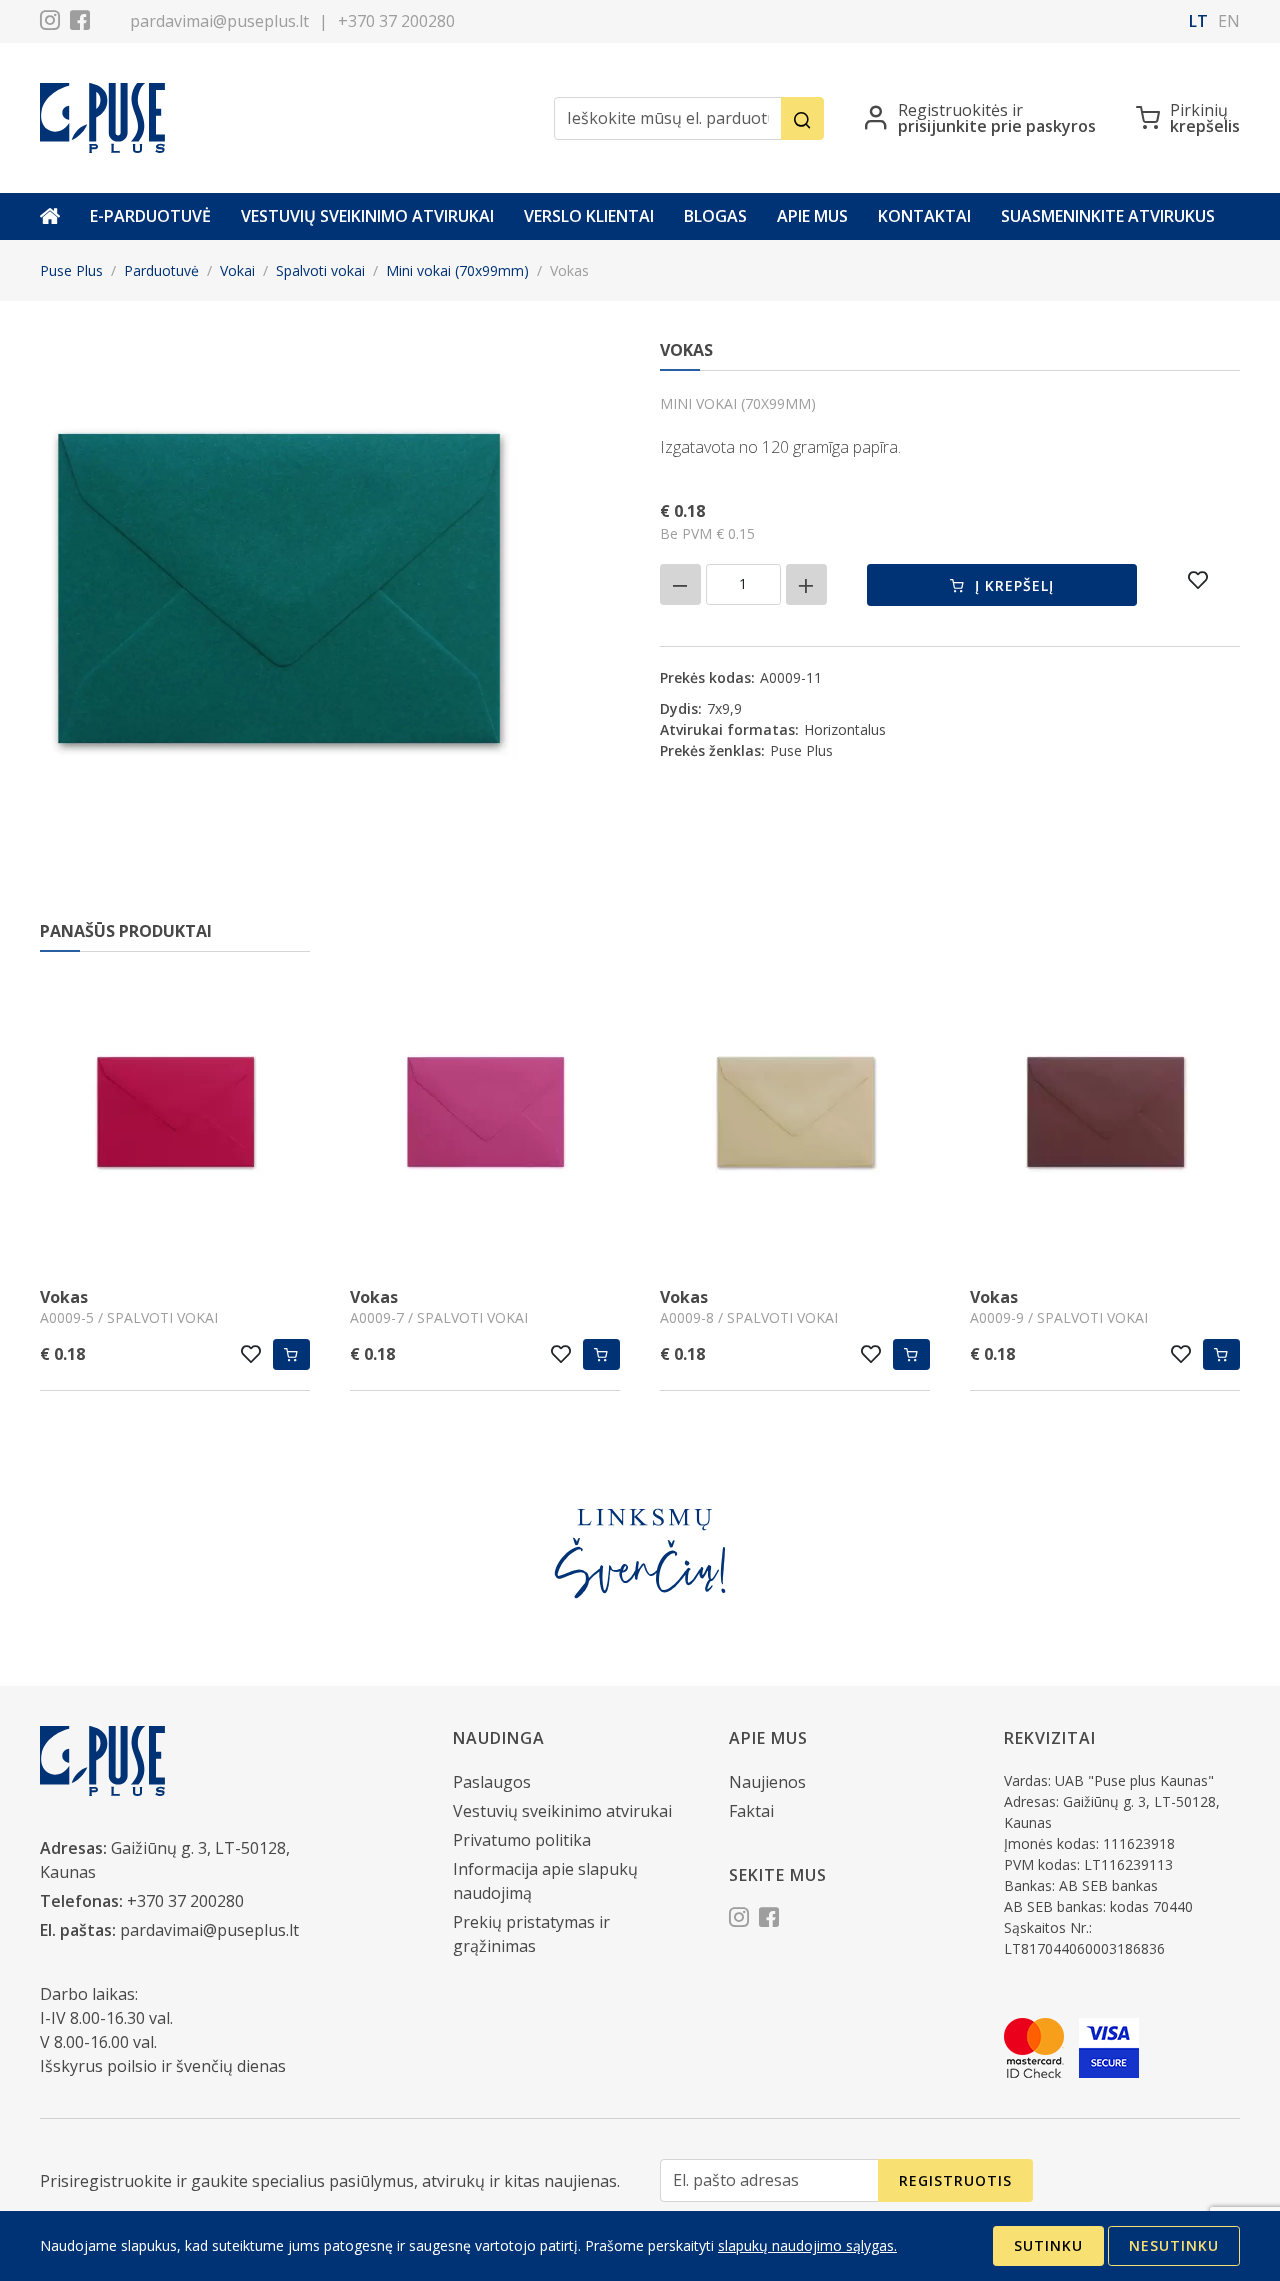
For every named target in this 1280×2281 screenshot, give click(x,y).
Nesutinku (1174, 2245)
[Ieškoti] (802, 118)
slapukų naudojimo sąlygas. (807, 2245)
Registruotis (955, 2180)
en (1229, 21)
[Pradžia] (50, 216)
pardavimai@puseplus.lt (219, 21)
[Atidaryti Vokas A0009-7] (273, 1115)
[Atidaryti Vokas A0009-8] (583, 1115)
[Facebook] (80, 23)
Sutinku (1048, 2245)
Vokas (162, 1297)
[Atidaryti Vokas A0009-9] (893, 1115)
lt (1198, 21)
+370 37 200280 (396, 21)
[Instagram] (50, 23)
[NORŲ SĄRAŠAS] (1198, 580)
